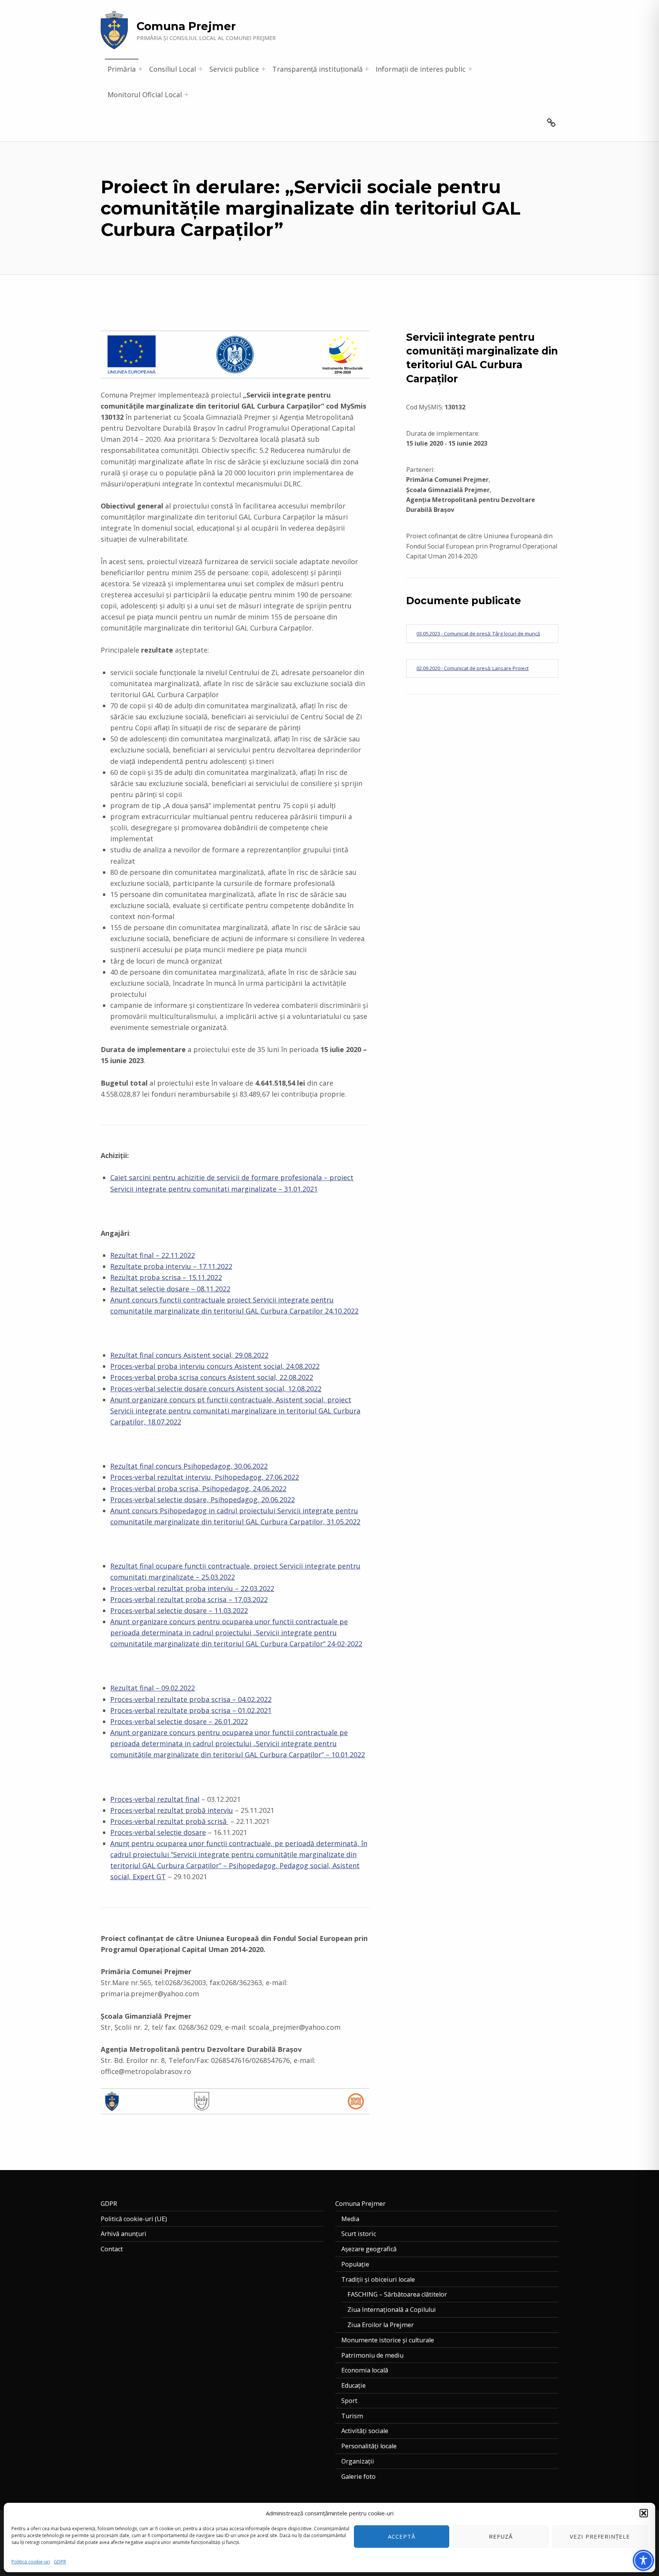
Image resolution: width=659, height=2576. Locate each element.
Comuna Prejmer (186, 26)
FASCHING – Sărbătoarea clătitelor (397, 2294)
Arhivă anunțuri (124, 2234)
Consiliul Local (173, 69)
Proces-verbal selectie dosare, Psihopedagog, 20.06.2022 (203, 1500)
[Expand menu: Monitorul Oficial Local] (186, 95)
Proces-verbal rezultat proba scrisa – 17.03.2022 (189, 1599)
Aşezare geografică (369, 2249)
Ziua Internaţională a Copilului (392, 2310)
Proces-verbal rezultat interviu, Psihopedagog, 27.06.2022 (205, 1477)
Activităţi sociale (365, 2431)
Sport (349, 2401)
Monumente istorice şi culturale (388, 2340)
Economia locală (365, 2370)
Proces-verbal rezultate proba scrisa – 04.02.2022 (191, 1699)
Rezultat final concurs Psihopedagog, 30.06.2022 (189, 1466)
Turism (352, 2416)
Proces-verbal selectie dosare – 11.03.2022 (179, 1610)
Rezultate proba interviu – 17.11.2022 (171, 1266)
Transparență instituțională (317, 69)
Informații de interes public (421, 69)
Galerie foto (358, 2477)
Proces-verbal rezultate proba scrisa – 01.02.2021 (191, 1710)
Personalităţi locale (369, 2446)
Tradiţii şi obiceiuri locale (378, 2279)
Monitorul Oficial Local (145, 95)
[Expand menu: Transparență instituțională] (367, 69)
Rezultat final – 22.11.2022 (153, 1255)
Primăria (122, 69)
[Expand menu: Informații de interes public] (470, 69)
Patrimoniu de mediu (372, 2355)
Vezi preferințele (600, 2536)
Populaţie (355, 2264)
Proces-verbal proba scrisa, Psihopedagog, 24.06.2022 (198, 1488)
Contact (112, 2249)
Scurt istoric (359, 2234)
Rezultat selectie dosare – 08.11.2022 (170, 1289)
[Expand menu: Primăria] (140, 69)
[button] (644, 2513)
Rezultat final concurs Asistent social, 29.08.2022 (189, 1355)
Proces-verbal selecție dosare (158, 1832)
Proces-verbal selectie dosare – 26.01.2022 (179, 1721)
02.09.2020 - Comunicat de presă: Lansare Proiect (473, 668)
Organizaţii (358, 2461)
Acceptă (402, 2536)
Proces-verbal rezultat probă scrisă (169, 1821)
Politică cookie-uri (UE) (134, 2219)
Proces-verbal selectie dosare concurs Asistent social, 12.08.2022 (216, 1389)
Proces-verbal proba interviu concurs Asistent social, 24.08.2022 (215, 1366)
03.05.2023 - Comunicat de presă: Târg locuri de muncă (478, 634)
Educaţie (354, 2385)
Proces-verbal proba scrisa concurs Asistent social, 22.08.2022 (212, 1377)
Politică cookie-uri (31, 2562)
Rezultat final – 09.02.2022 (153, 1688)
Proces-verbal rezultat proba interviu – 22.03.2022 (192, 1588)
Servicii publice (234, 69)
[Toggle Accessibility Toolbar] (643, 2560)
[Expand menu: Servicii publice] (264, 69)
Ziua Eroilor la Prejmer (381, 2325)
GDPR (60, 2562)
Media (350, 2219)
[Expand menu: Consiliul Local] (201, 69)
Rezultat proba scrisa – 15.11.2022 (166, 1277)
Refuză (501, 2536)
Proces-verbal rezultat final (155, 1799)
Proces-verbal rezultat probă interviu (172, 1810)
